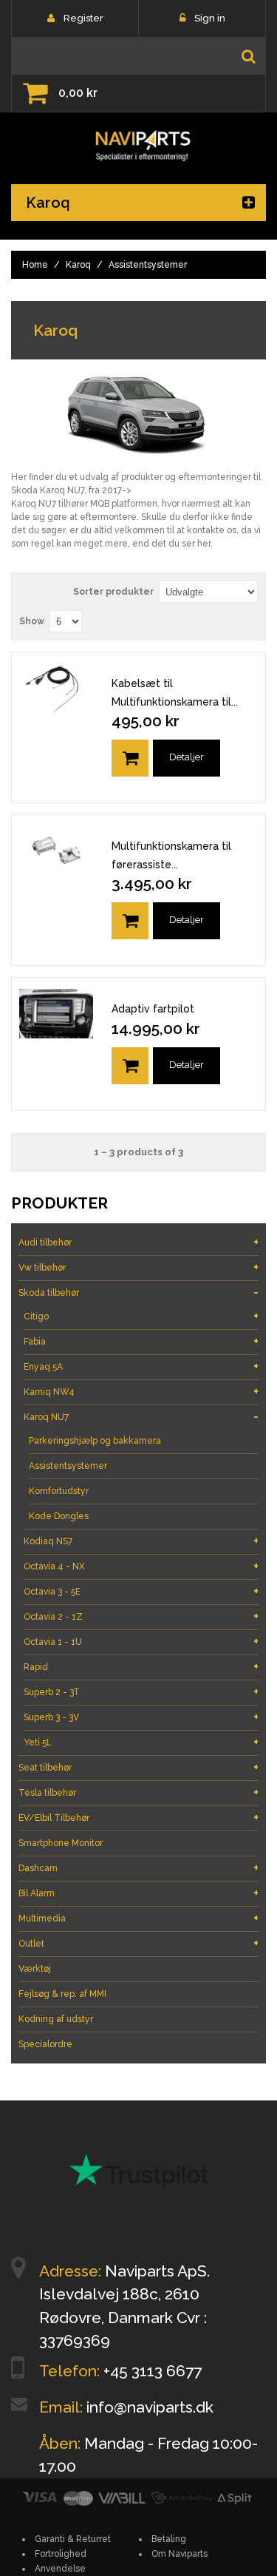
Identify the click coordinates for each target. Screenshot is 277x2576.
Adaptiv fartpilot (153, 1009)
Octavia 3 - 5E (141, 1591)
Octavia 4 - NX (141, 1566)
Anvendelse (60, 2569)
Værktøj (35, 1969)
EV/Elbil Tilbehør (138, 1818)
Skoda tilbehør (138, 1292)
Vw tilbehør (138, 1267)
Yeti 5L (141, 1742)
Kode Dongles (59, 1516)
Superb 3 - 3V (141, 1717)
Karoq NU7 (141, 1417)
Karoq (78, 265)
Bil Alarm (138, 1893)
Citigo (141, 1316)
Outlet (138, 1943)
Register (83, 18)
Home (35, 265)
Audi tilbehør (138, 1242)
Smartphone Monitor (61, 1843)
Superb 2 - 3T (141, 1692)
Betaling (169, 2539)
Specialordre (45, 2044)
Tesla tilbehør (138, 1792)
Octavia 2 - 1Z (141, 1616)
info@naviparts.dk (150, 2407)
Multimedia (138, 1918)
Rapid (141, 1667)
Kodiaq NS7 (141, 1541)
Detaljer (187, 757)
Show (32, 621)
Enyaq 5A (141, 1366)
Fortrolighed (61, 2554)
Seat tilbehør (138, 1767)
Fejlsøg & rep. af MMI (62, 1994)
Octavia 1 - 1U (141, 1642)
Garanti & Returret (73, 2539)
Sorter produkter (113, 592)
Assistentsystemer (68, 1466)
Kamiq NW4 (141, 1392)
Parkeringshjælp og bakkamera (95, 1441)
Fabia (141, 1341)
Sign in (210, 18)
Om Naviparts (179, 2554)
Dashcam (138, 1868)
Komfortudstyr (59, 1491)
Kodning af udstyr (56, 2019)
